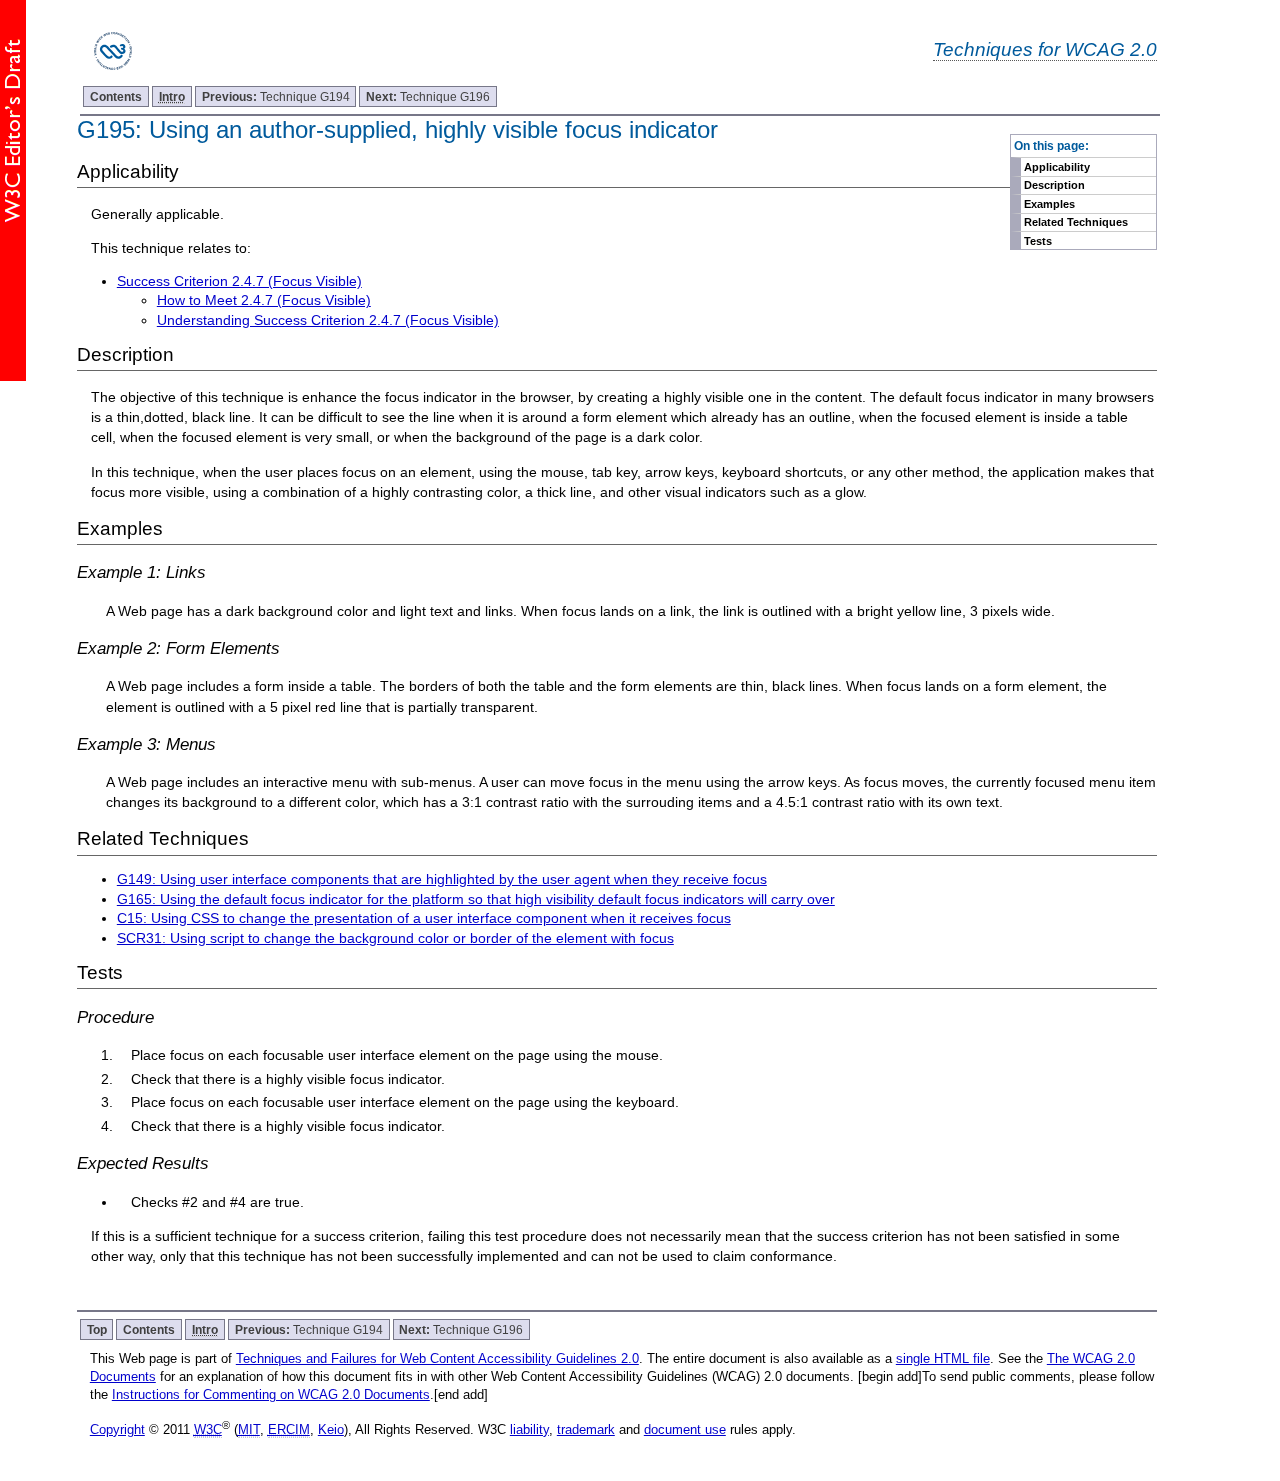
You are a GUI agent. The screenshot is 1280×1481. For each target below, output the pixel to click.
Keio (331, 1429)
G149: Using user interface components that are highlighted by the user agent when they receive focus (442, 879)
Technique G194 (276, 96)
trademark (586, 1429)
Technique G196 (428, 96)
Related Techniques (1076, 222)
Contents (116, 96)
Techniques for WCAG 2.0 (1045, 49)
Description (1054, 185)
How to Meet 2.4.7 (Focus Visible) (264, 300)
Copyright (117, 1429)
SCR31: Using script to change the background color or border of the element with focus (395, 938)
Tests (1038, 241)
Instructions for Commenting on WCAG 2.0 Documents (271, 1394)
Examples (1049, 204)
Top (97, 1329)
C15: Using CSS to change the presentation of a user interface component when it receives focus (424, 918)
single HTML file (943, 1358)
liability (529, 1429)
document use (685, 1429)
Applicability (1057, 167)
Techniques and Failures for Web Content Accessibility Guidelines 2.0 (437, 1358)
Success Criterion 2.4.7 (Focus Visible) (239, 281)
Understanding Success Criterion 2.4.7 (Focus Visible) (328, 320)
